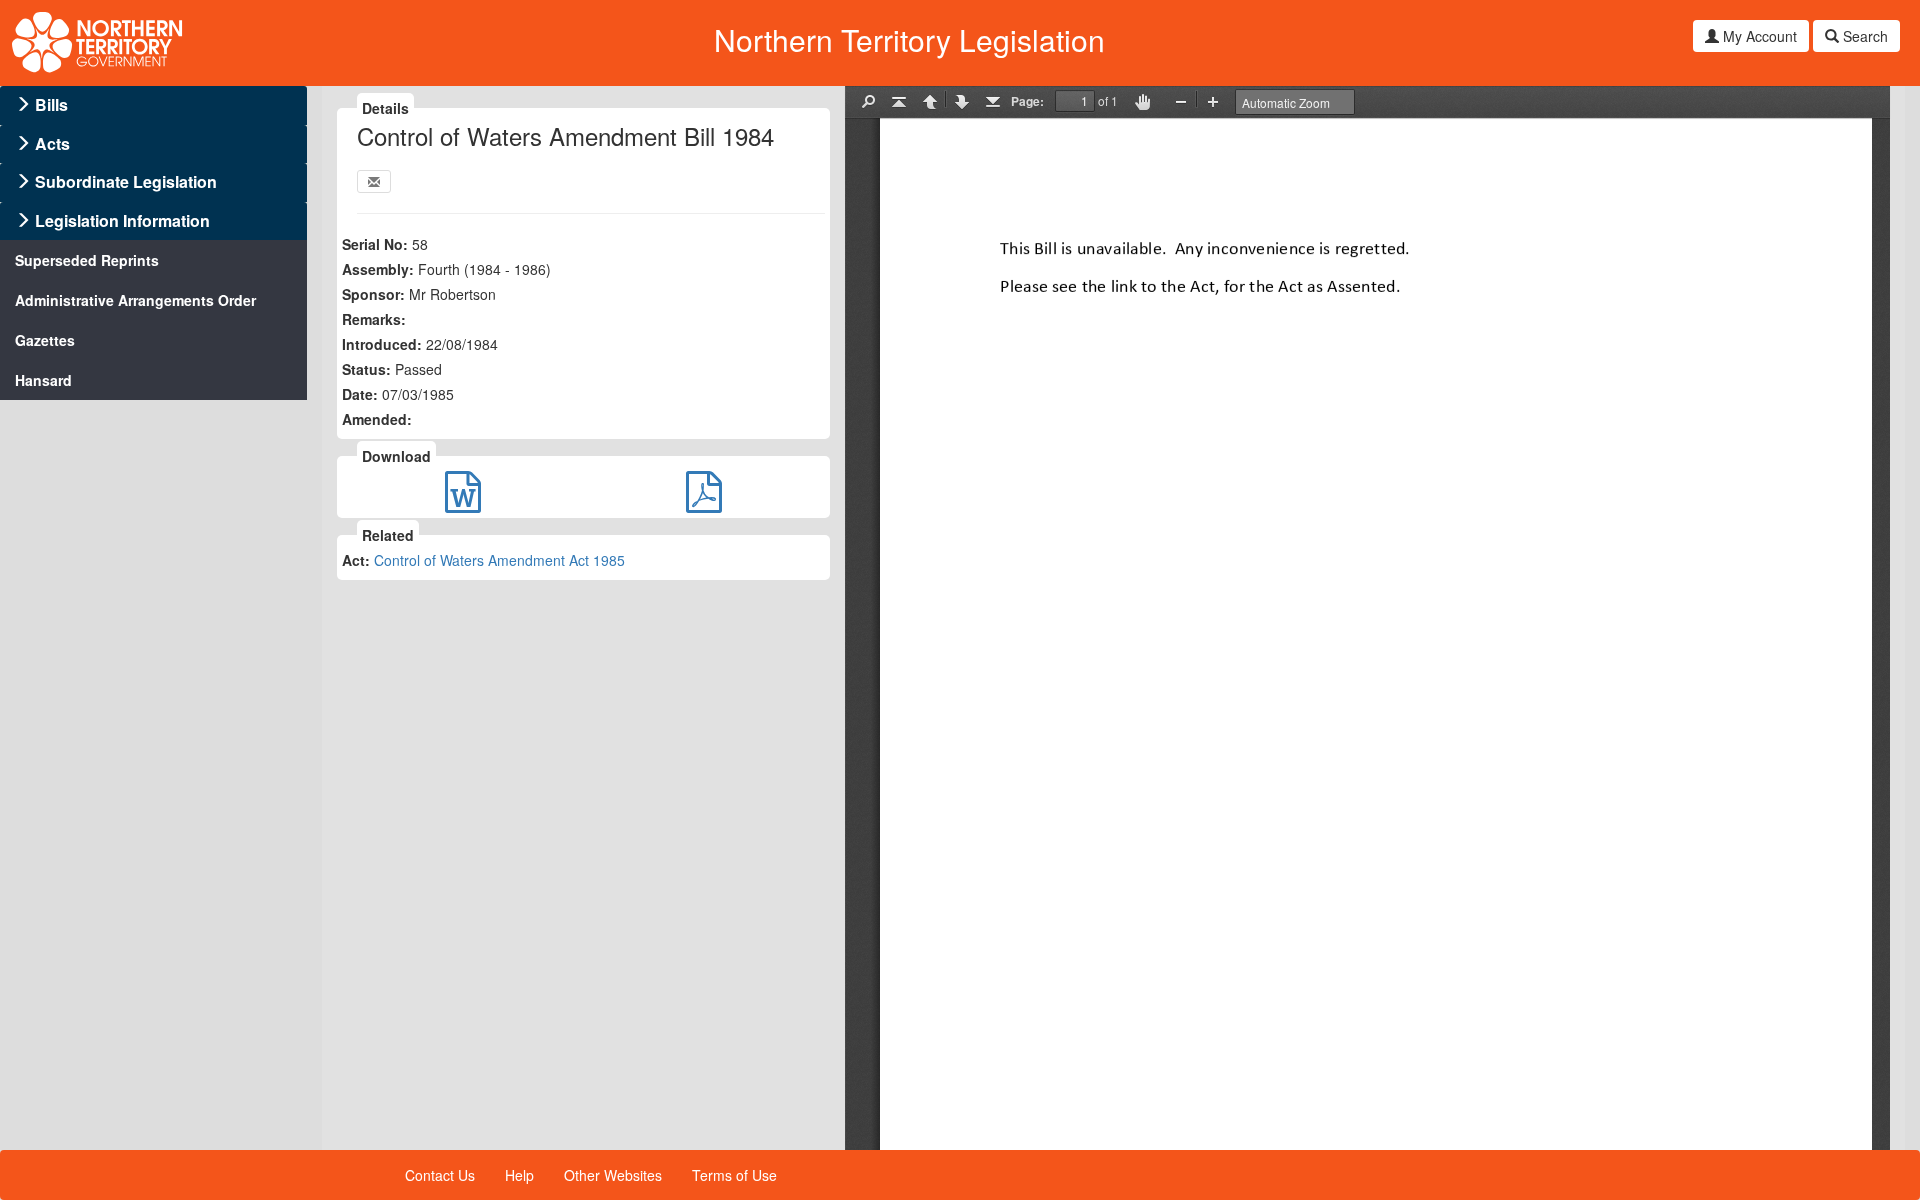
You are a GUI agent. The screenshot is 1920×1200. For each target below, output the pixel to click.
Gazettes (45, 340)
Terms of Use (734, 1175)
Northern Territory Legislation (909, 39)
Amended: (377, 419)
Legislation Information (122, 220)
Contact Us (440, 1175)
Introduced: (382, 344)
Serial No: (375, 244)
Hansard (43, 380)
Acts (52, 143)
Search (1863, 36)
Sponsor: (373, 294)
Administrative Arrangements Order (135, 300)
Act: (356, 560)
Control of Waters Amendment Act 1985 (499, 560)
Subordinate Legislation (126, 181)
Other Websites (613, 1175)
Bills (51, 104)
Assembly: (378, 269)
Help (519, 1175)
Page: (1027, 101)
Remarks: (374, 319)
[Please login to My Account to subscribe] (374, 181)
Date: (360, 394)
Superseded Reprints (87, 260)
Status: (366, 369)
